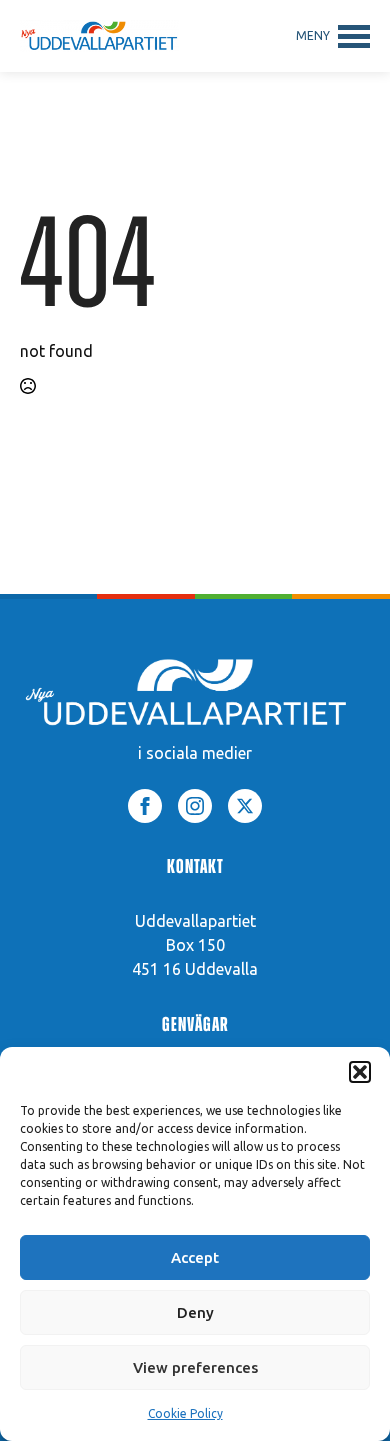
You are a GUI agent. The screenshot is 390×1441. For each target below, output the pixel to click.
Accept (195, 1257)
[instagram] (195, 806)
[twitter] (245, 806)
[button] (360, 1072)
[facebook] (145, 806)
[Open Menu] (333, 36)
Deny (195, 1312)
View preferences (195, 1367)
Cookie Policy (185, 1413)
